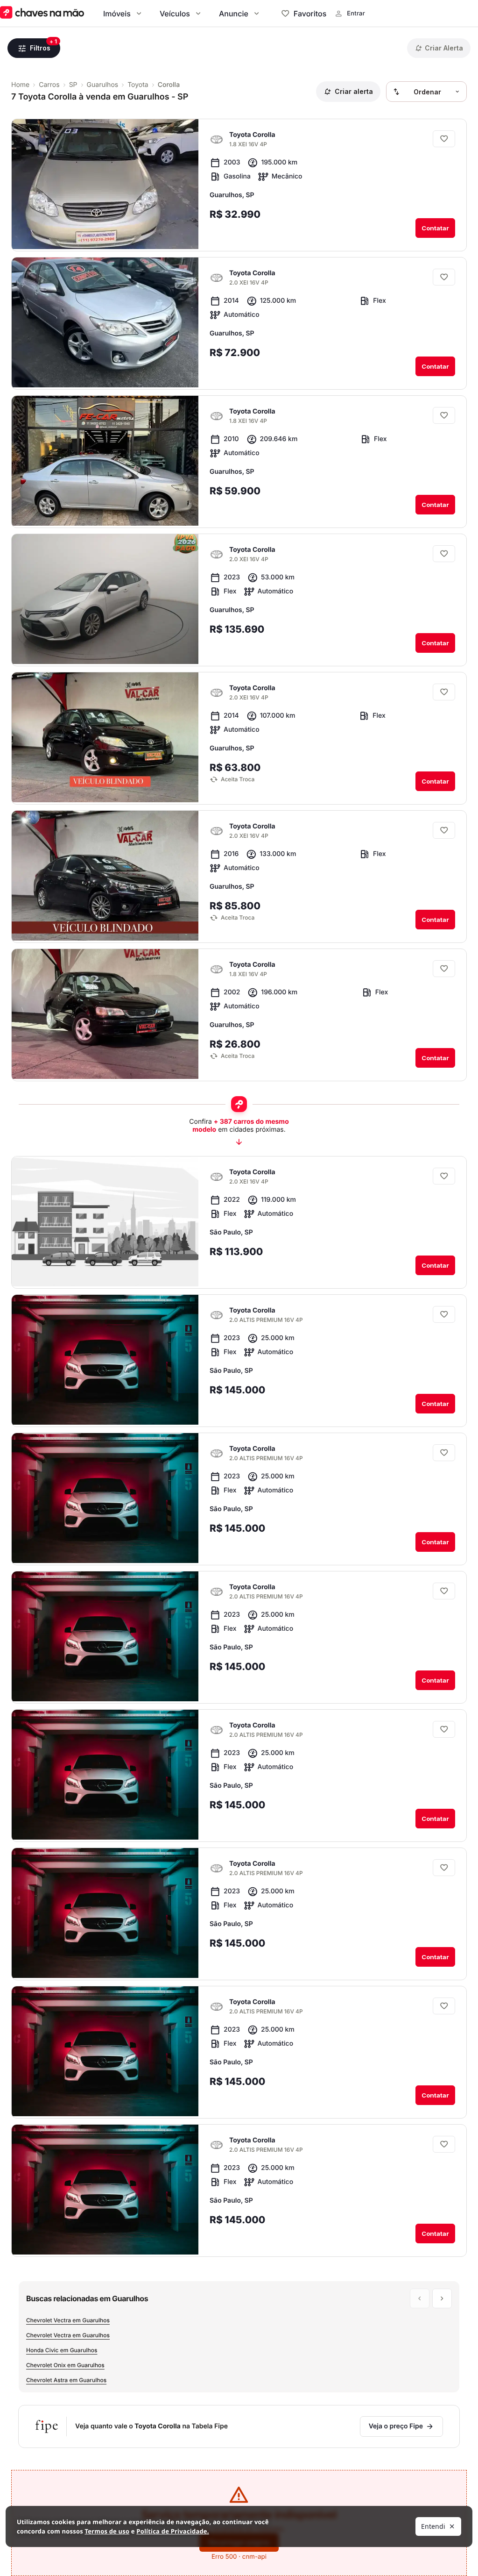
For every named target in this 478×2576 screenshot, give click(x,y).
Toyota (138, 85)
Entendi (433, 2526)
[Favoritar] (444, 139)
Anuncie (234, 14)
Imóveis (117, 14)
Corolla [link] (169, 85)
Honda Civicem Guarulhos (62, 2350)
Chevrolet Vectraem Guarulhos (68, 2320)
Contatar (435, 228)
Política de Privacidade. (172, 2531)
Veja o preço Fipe (396, 2426)
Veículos (175, 14)
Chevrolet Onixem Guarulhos (65, 2365)
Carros (49, 85)
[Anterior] (165, 234)
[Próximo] (183, 234)
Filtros (40, 48)
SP (73, 85)
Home (20, 85)
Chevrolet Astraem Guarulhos (66, 2380)
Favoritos (310, 14)
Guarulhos (103, 85)
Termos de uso (107, 2531)
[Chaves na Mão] (42, 13)
